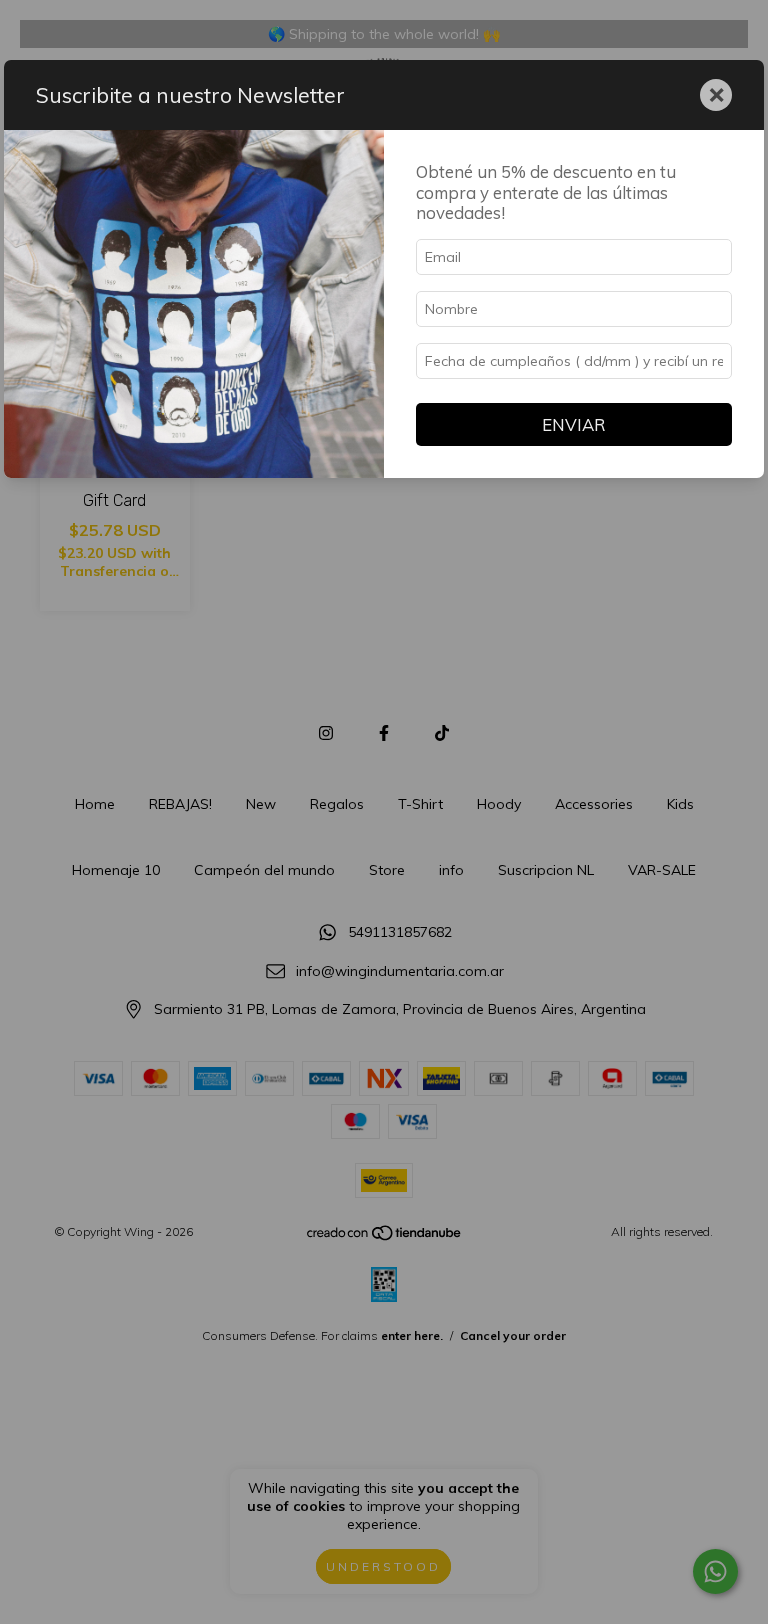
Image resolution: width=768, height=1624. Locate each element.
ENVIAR (574, 424)
